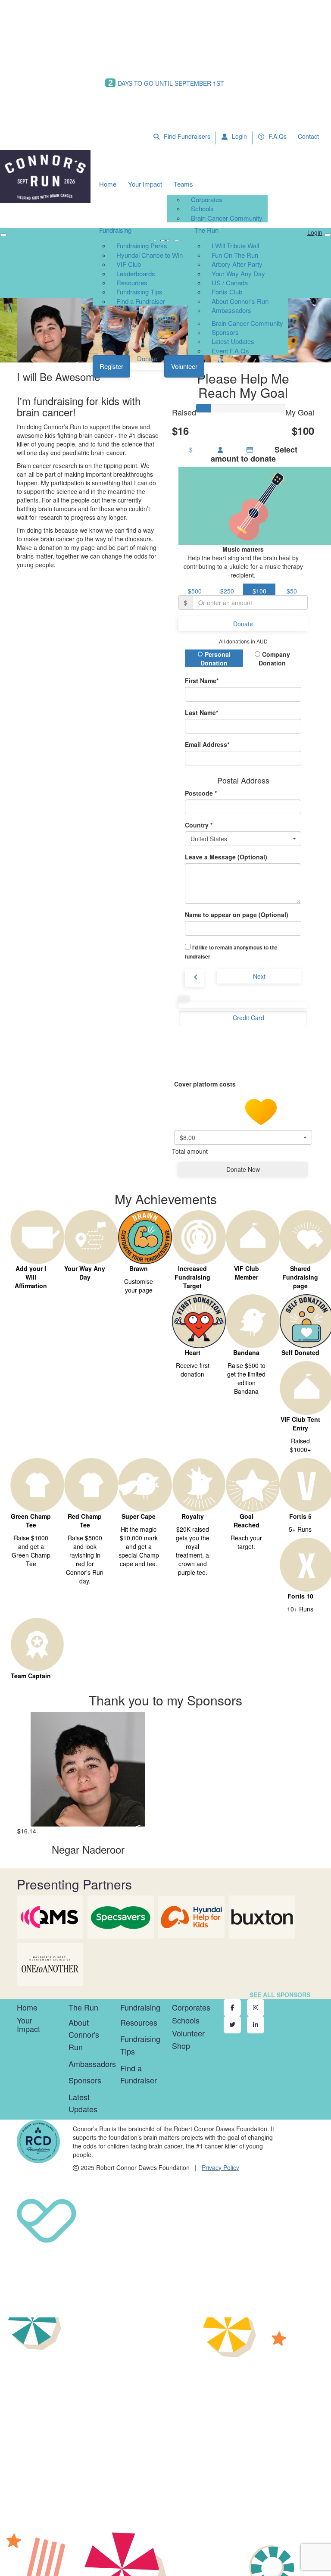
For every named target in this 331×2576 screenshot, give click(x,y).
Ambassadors (231, 310)
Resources (132, 283)
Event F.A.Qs (230, 351)
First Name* (202, 681)
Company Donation (274, 659)
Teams (183, 184)
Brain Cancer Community (227, 218)
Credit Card (248, 1018)
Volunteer (184, 366)
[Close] (328, 235)
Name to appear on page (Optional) (237, 915)
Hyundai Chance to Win (150, 255)
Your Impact (145, 184)
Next (259, 976)
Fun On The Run (235, 255)
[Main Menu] (3, 235)
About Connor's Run (240, 301)
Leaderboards (136, 273)
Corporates (207, 199)
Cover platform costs (206, 1084)
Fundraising (115, 230)
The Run (206, 230)
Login (239, 136)
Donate (147, 358)
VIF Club (129, 264)
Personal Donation (215, 659)
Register (111, 366)
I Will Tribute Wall (235, 245)
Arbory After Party (237, 264)
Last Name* (201, 712)
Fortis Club (227, 292)
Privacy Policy (220, 2167)
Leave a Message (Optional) (226, 857)
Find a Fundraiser (141, 301)
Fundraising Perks (142, 245)
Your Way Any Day (238, 273)
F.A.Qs (277, 136)
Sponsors (225, 332)
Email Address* (207, 744)
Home (108, 184)
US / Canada (230, 283)
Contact (308, 136)
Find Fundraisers (186, 136)
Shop (181, 2045)
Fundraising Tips (139, 292)
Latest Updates (233, 341)
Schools (202, 208)
